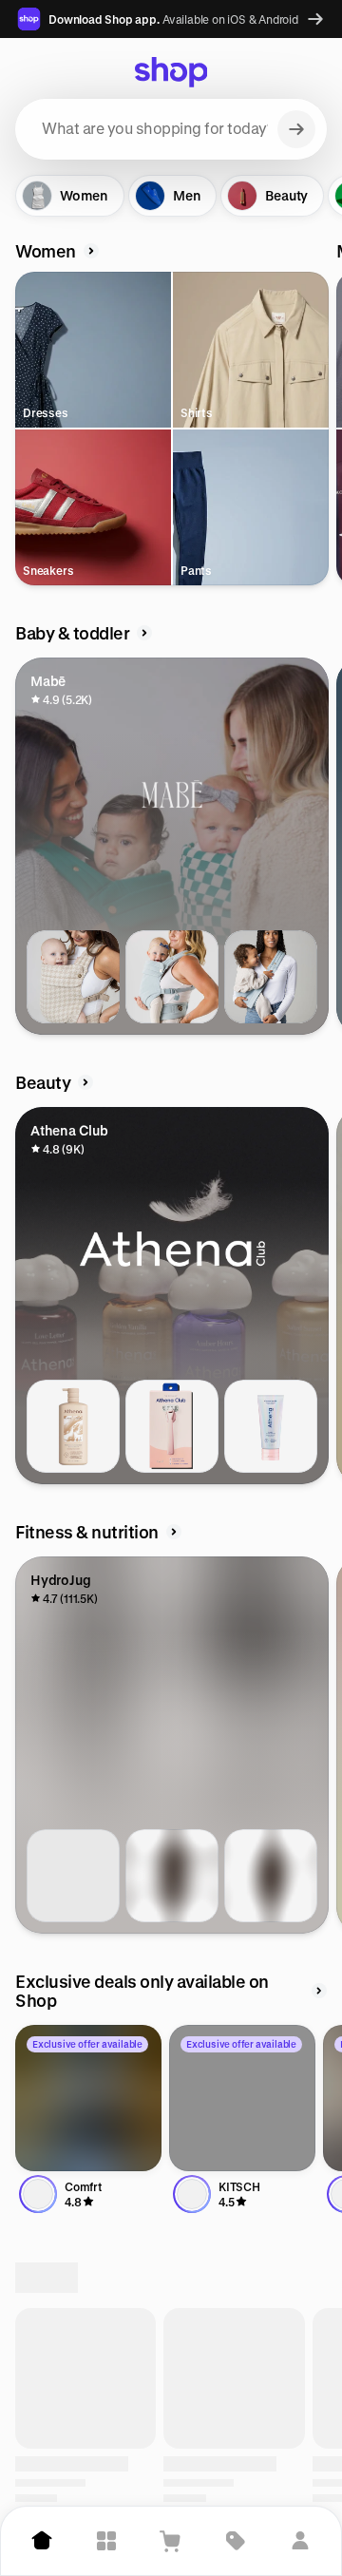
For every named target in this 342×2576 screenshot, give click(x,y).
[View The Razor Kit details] (172, 1426)
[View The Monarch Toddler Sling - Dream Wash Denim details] (271, 977)
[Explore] (106, 2541)
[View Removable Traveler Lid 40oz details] (73, 1876)
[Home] (42, 2541)
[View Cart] (171, 2541)
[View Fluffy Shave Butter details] (271, 1426)
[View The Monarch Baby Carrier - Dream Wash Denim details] (172, 977)
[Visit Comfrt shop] (88, 2098)
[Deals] (236, 2541)
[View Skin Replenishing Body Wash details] (73, 1426)
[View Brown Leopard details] (172, 1876)
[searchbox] (171, 129)
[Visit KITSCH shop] (242, 2098)
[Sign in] (300, 2541)
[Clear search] (296, 129)
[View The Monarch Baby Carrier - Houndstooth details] (73, 977)
